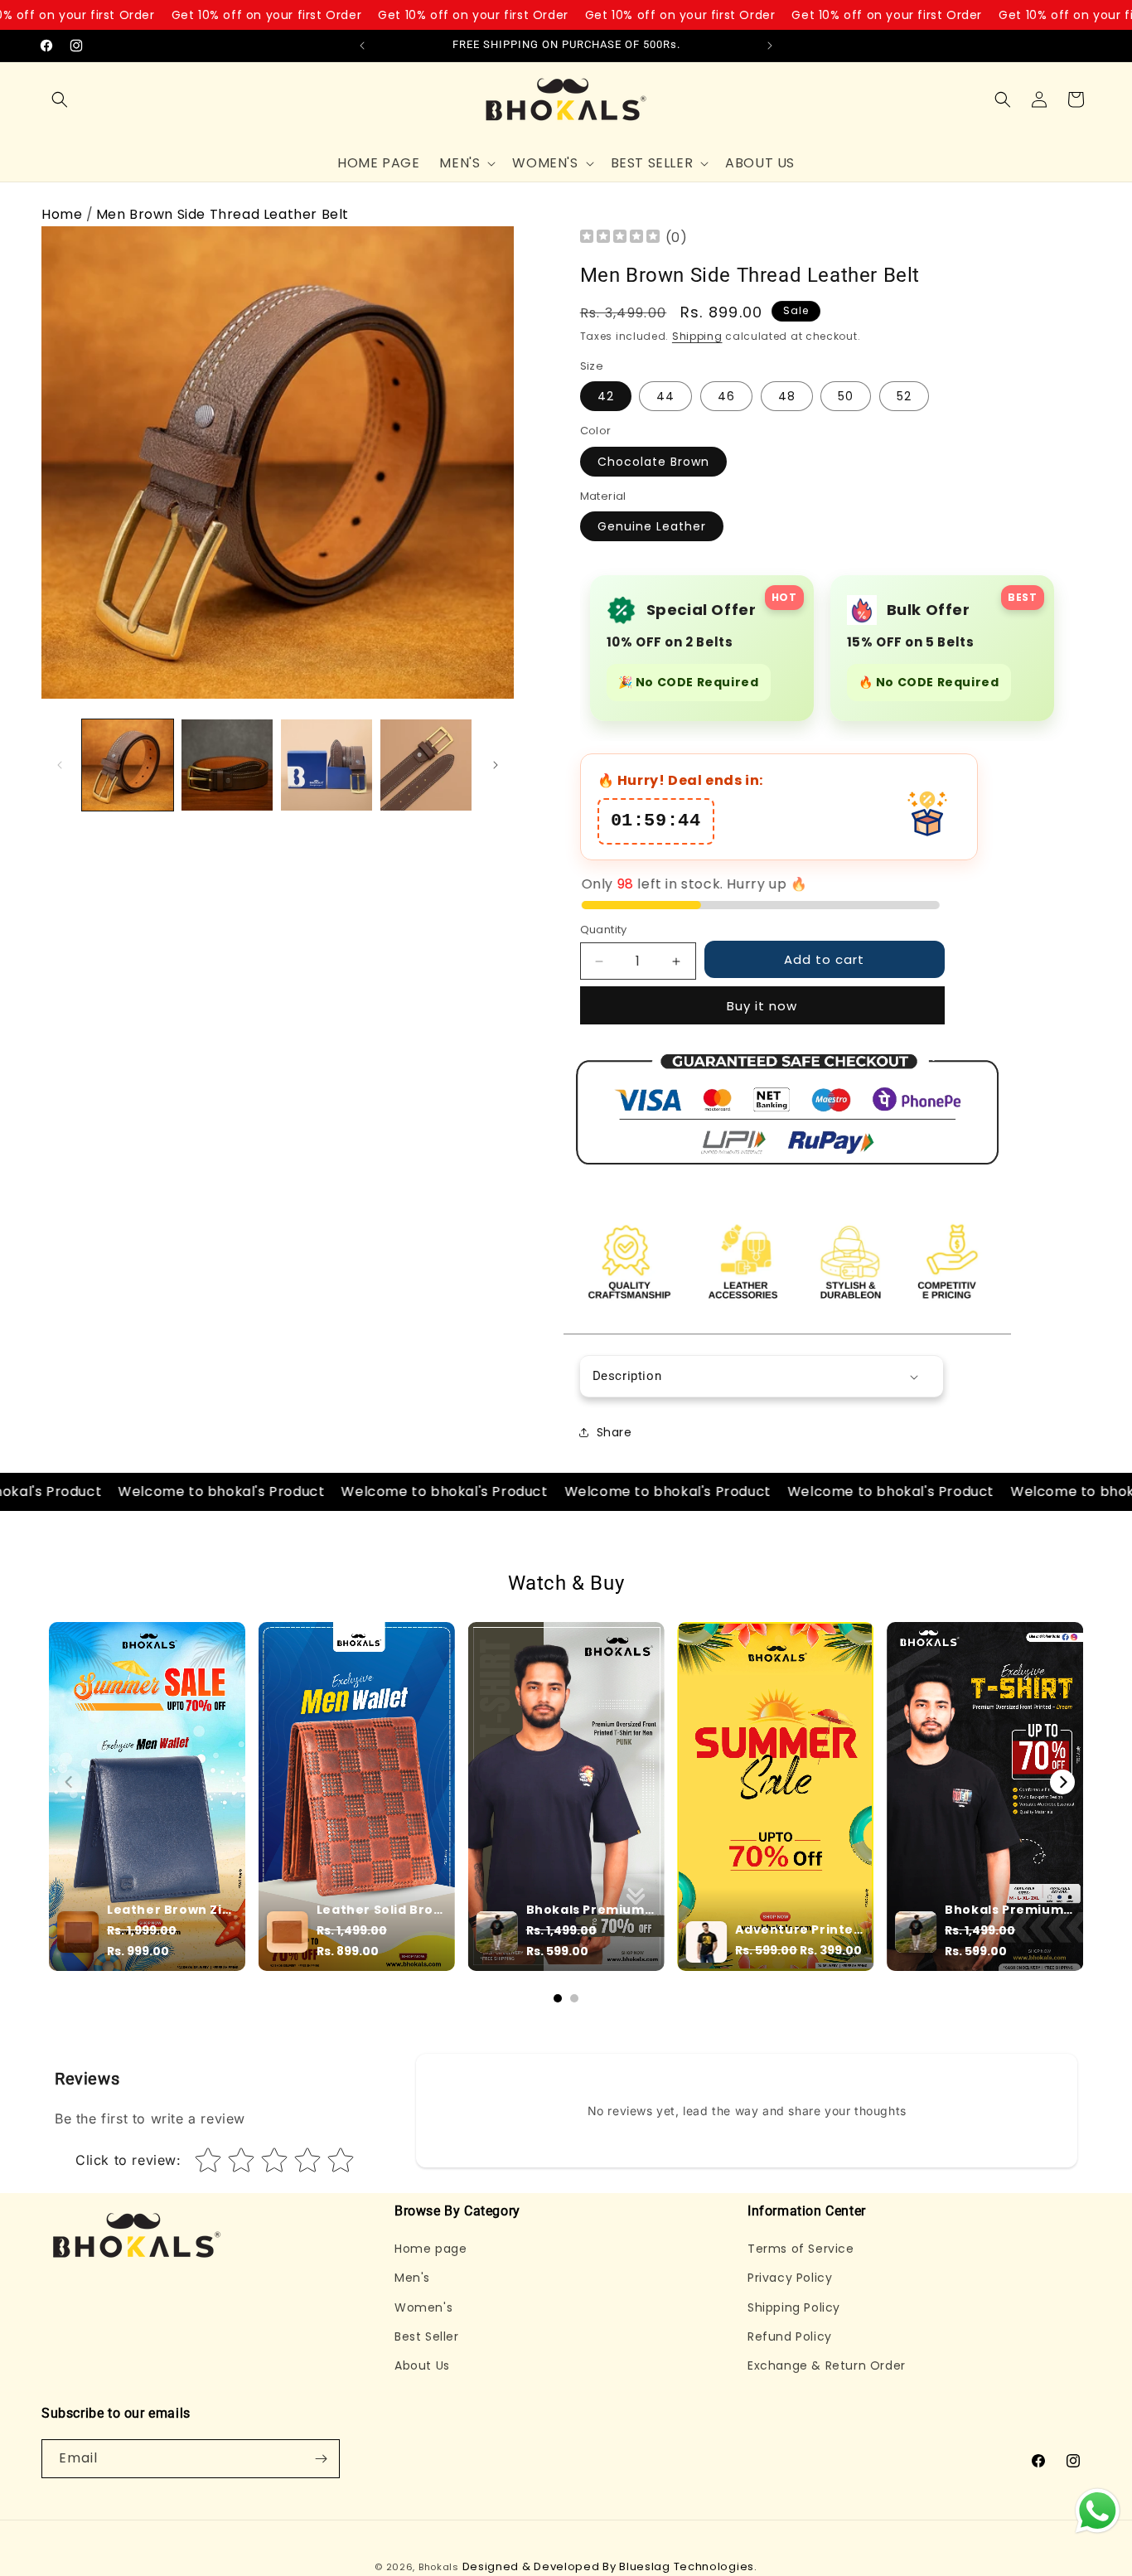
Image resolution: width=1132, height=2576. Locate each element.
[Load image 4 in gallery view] (426, 765)
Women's (423, 2307)
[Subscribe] (321, 2459)
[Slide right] (496, 765)
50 (846, 396)
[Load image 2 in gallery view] (227, 765)
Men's (412, 2278)
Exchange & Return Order (827, 2365)
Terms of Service (801, 2249)
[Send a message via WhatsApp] (1098, 2511)
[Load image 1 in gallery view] (128, 765)
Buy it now (762, 1006)
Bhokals (439, 2567)
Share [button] (614, 1432)
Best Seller (427, 2336)
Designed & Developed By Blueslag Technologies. (610, 2566)
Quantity (604, 930)
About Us (422, 2365)
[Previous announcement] (362, 46)
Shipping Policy (794, 2307)
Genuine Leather (652, 526)
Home (62, 214)
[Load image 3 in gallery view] (327, 765)
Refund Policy (790, 2336)
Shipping (697, 336)
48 (787, 396)
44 (665, 396)
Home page (431, 2249)
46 (726, 396)
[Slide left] (60, 765)
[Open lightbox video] (147, 1796)
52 (904, 396)
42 (606, 396)
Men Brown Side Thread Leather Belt (223, 214)
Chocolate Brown (653, 462)
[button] (60, 99)
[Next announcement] (770, 46)
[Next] (1062, 1782)
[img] (620, 238)
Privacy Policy (790, 2278)
